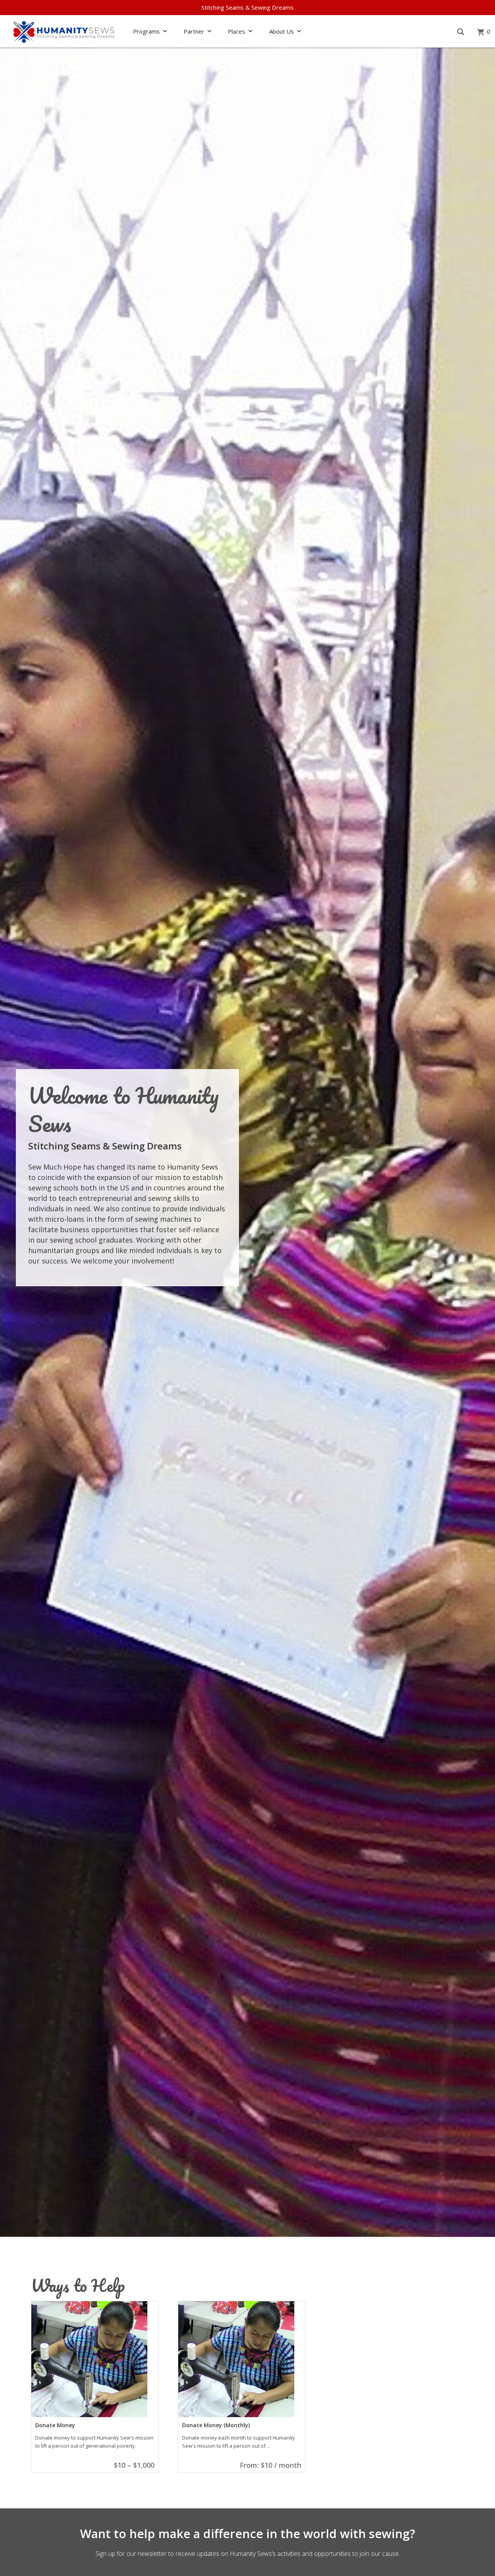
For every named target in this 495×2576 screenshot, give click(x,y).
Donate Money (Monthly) (216, 2425)
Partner (194, 31)
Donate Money (55, 2425)
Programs (146, 31)
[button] (460, 32)
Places (236, 31)
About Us (282, 31)
